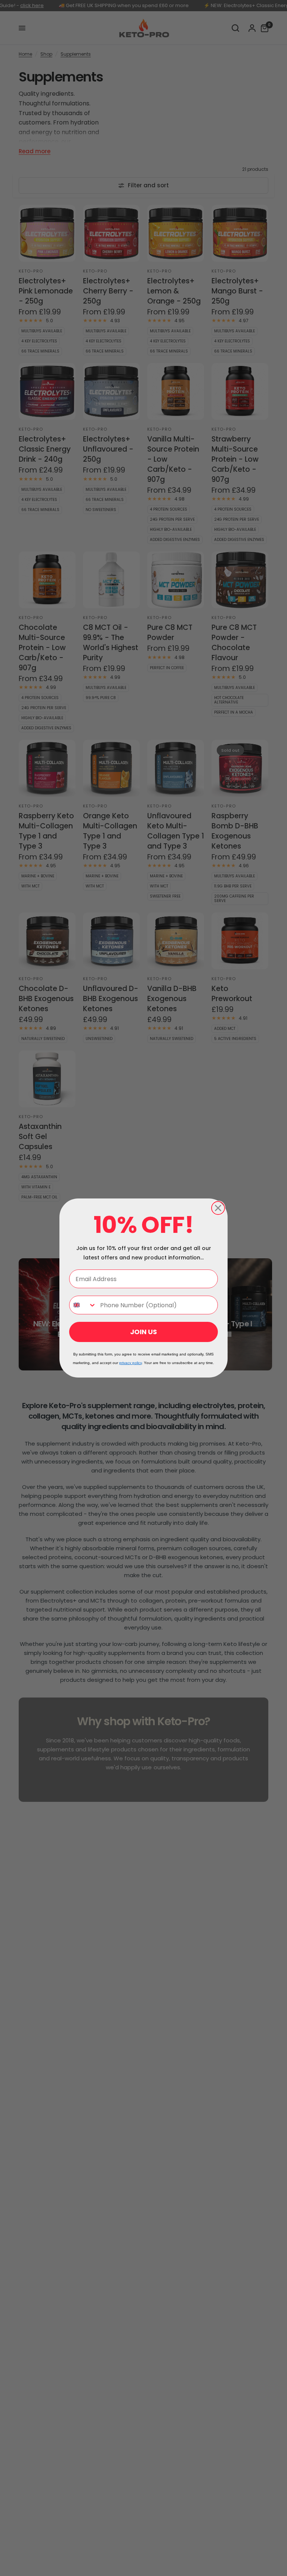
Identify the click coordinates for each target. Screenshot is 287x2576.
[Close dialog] (218, 1208)
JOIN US (143, 1332)
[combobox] (83, 1305)
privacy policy (130, 1363)
